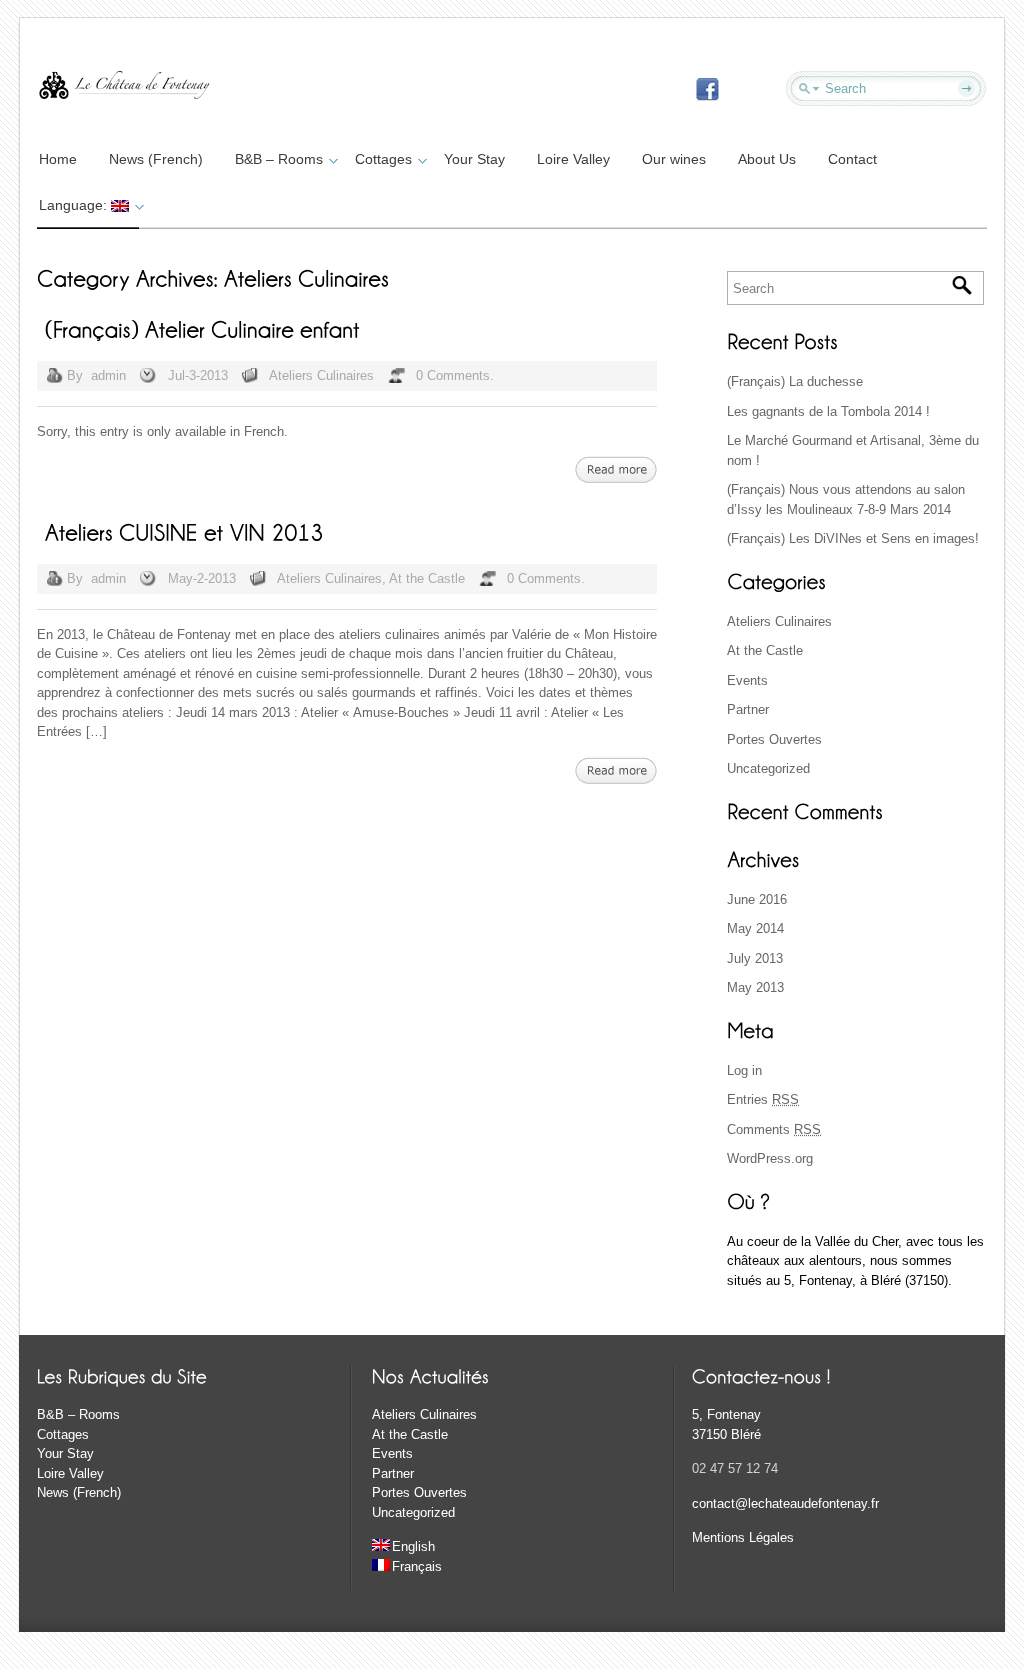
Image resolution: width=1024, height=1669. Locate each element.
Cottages (383, 159)
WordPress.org (770, 1158)
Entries (763, 1099)
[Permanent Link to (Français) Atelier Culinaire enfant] (202, 327)
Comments (774, 1129)
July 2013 (755, 958)
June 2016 (757, 899)
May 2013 (755, 987)
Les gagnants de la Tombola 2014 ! (828, 411)
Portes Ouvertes (774, 739)
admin (108, 375)
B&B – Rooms (279, 159)
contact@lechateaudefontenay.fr (785, 1503)
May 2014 (755, 928)
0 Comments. (455, 375)
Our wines (674, 159)
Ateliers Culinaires (321, 375)
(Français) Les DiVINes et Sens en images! (853, 538)
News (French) (156, 159)
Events (747, 680)
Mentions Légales (743, 1537)
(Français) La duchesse (795, 381)
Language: (75, 205)
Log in (744, 1070)
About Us (767, 159)
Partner (748, 709)
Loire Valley (573, 159)
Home (58, 159)
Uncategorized (768, 768)
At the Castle (427, 578)
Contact (852, 159)
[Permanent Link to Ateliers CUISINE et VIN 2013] (184, 530)
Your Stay (474, 159)
